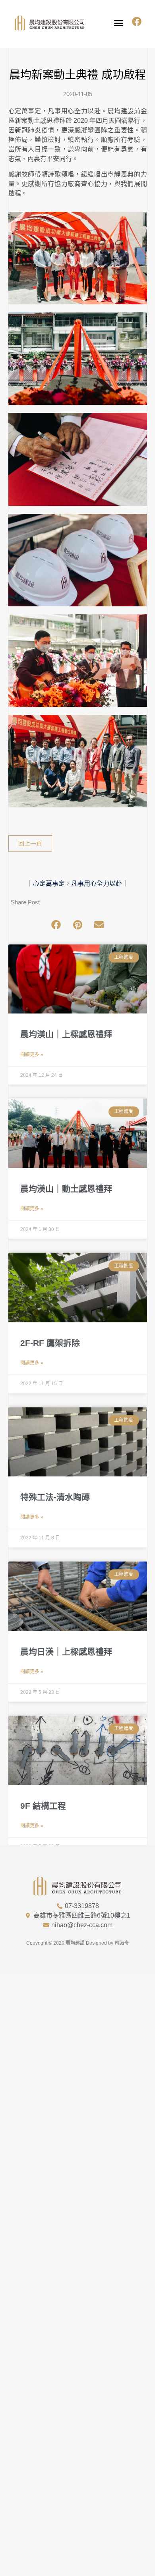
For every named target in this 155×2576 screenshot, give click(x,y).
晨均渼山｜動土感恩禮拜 (66, 1189)
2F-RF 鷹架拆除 (50, 1343)
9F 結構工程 (43, 1806)
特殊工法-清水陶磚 (55, 1497)
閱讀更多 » (32, 1055)
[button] (119, 23)
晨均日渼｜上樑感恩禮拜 (66, 1652)
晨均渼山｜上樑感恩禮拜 (66, 1034)
